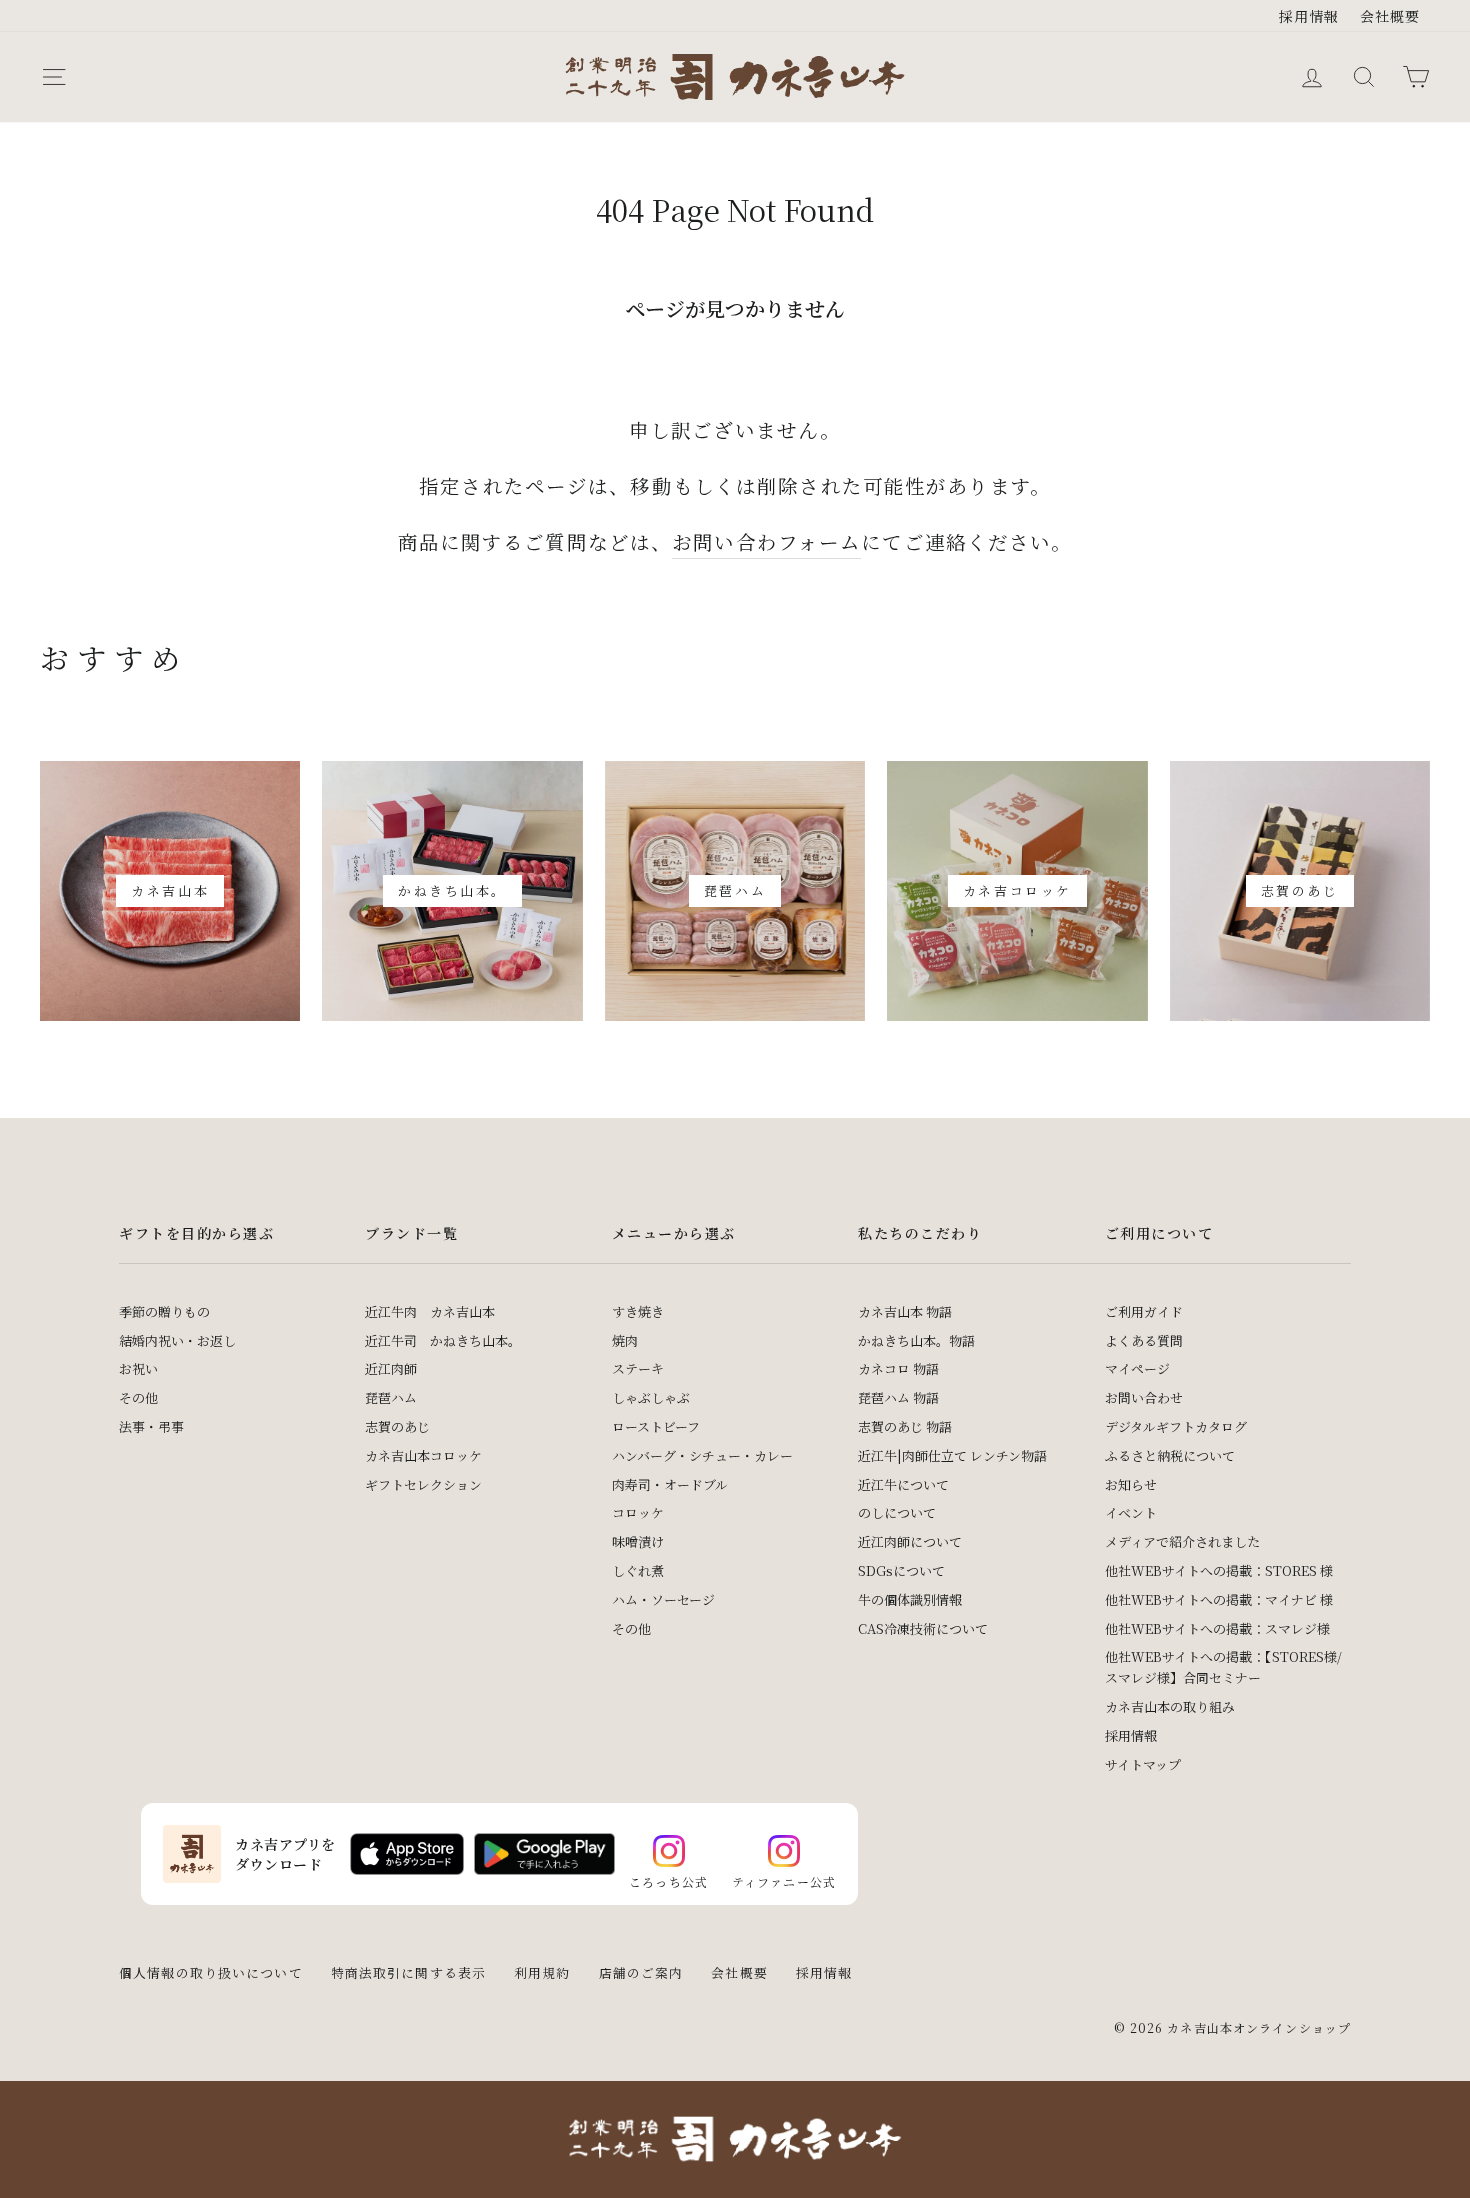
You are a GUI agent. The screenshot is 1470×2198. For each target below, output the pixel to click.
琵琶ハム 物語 (898, 1397)
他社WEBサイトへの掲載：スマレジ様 (1217, 1628)
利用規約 (542, 1972)
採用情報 (1309, 16)
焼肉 (625, 1340)
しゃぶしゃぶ (651, 1397)
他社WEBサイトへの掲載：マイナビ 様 (1219, 1599)
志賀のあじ (397, 1426)
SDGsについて (901, 1570)
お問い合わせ (1144, 1397)
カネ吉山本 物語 (905, 1311)
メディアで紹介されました (1182, 1541)
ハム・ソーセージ (663, 1599)
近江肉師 (391, 1368)
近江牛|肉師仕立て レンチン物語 (952, 1455)
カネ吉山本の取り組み (1170, 1706)
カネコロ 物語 (898, 1368)
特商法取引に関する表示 (408, 1972)
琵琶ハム (391, 1397)
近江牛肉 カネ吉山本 (430, 1311)
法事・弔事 (151, 1426)
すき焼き (638, 1311)
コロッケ (638, 1512)
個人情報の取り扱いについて (211, 1972)
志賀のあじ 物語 (905, 1426)
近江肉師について (910, 1541)
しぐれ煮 (638, 1570)
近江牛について (903, 1484)
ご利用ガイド (1144, 1311)
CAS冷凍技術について (923, 1628)
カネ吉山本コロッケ (423, 1455)
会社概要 (1390, 16)
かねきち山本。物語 (916, 1340)
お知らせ (1131, 1484)
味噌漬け (638, 1541)
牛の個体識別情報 (910, 1599)
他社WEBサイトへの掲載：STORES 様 (1219, 1570)
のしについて (897, 1512)
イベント (1131, 1512)
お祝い (138, 1368)
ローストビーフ (656, 1426)
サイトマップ (1143, 1764)
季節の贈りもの (164, 1311)
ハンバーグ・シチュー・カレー (702, 1455)
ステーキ (638, 1368)
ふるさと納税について (1170, 1455)
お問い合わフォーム (766, 542)
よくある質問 (1144, 1340)
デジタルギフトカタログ (1176, 1426)
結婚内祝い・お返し (177, 1340)
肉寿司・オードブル (670, 1484)
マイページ (1137, 1368)
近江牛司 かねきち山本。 (443, 1340)
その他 (138, 1397)
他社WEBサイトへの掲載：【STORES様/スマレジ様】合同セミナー (1223, 1667)
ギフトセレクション (423, 1484)
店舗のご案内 (641, 1972)
